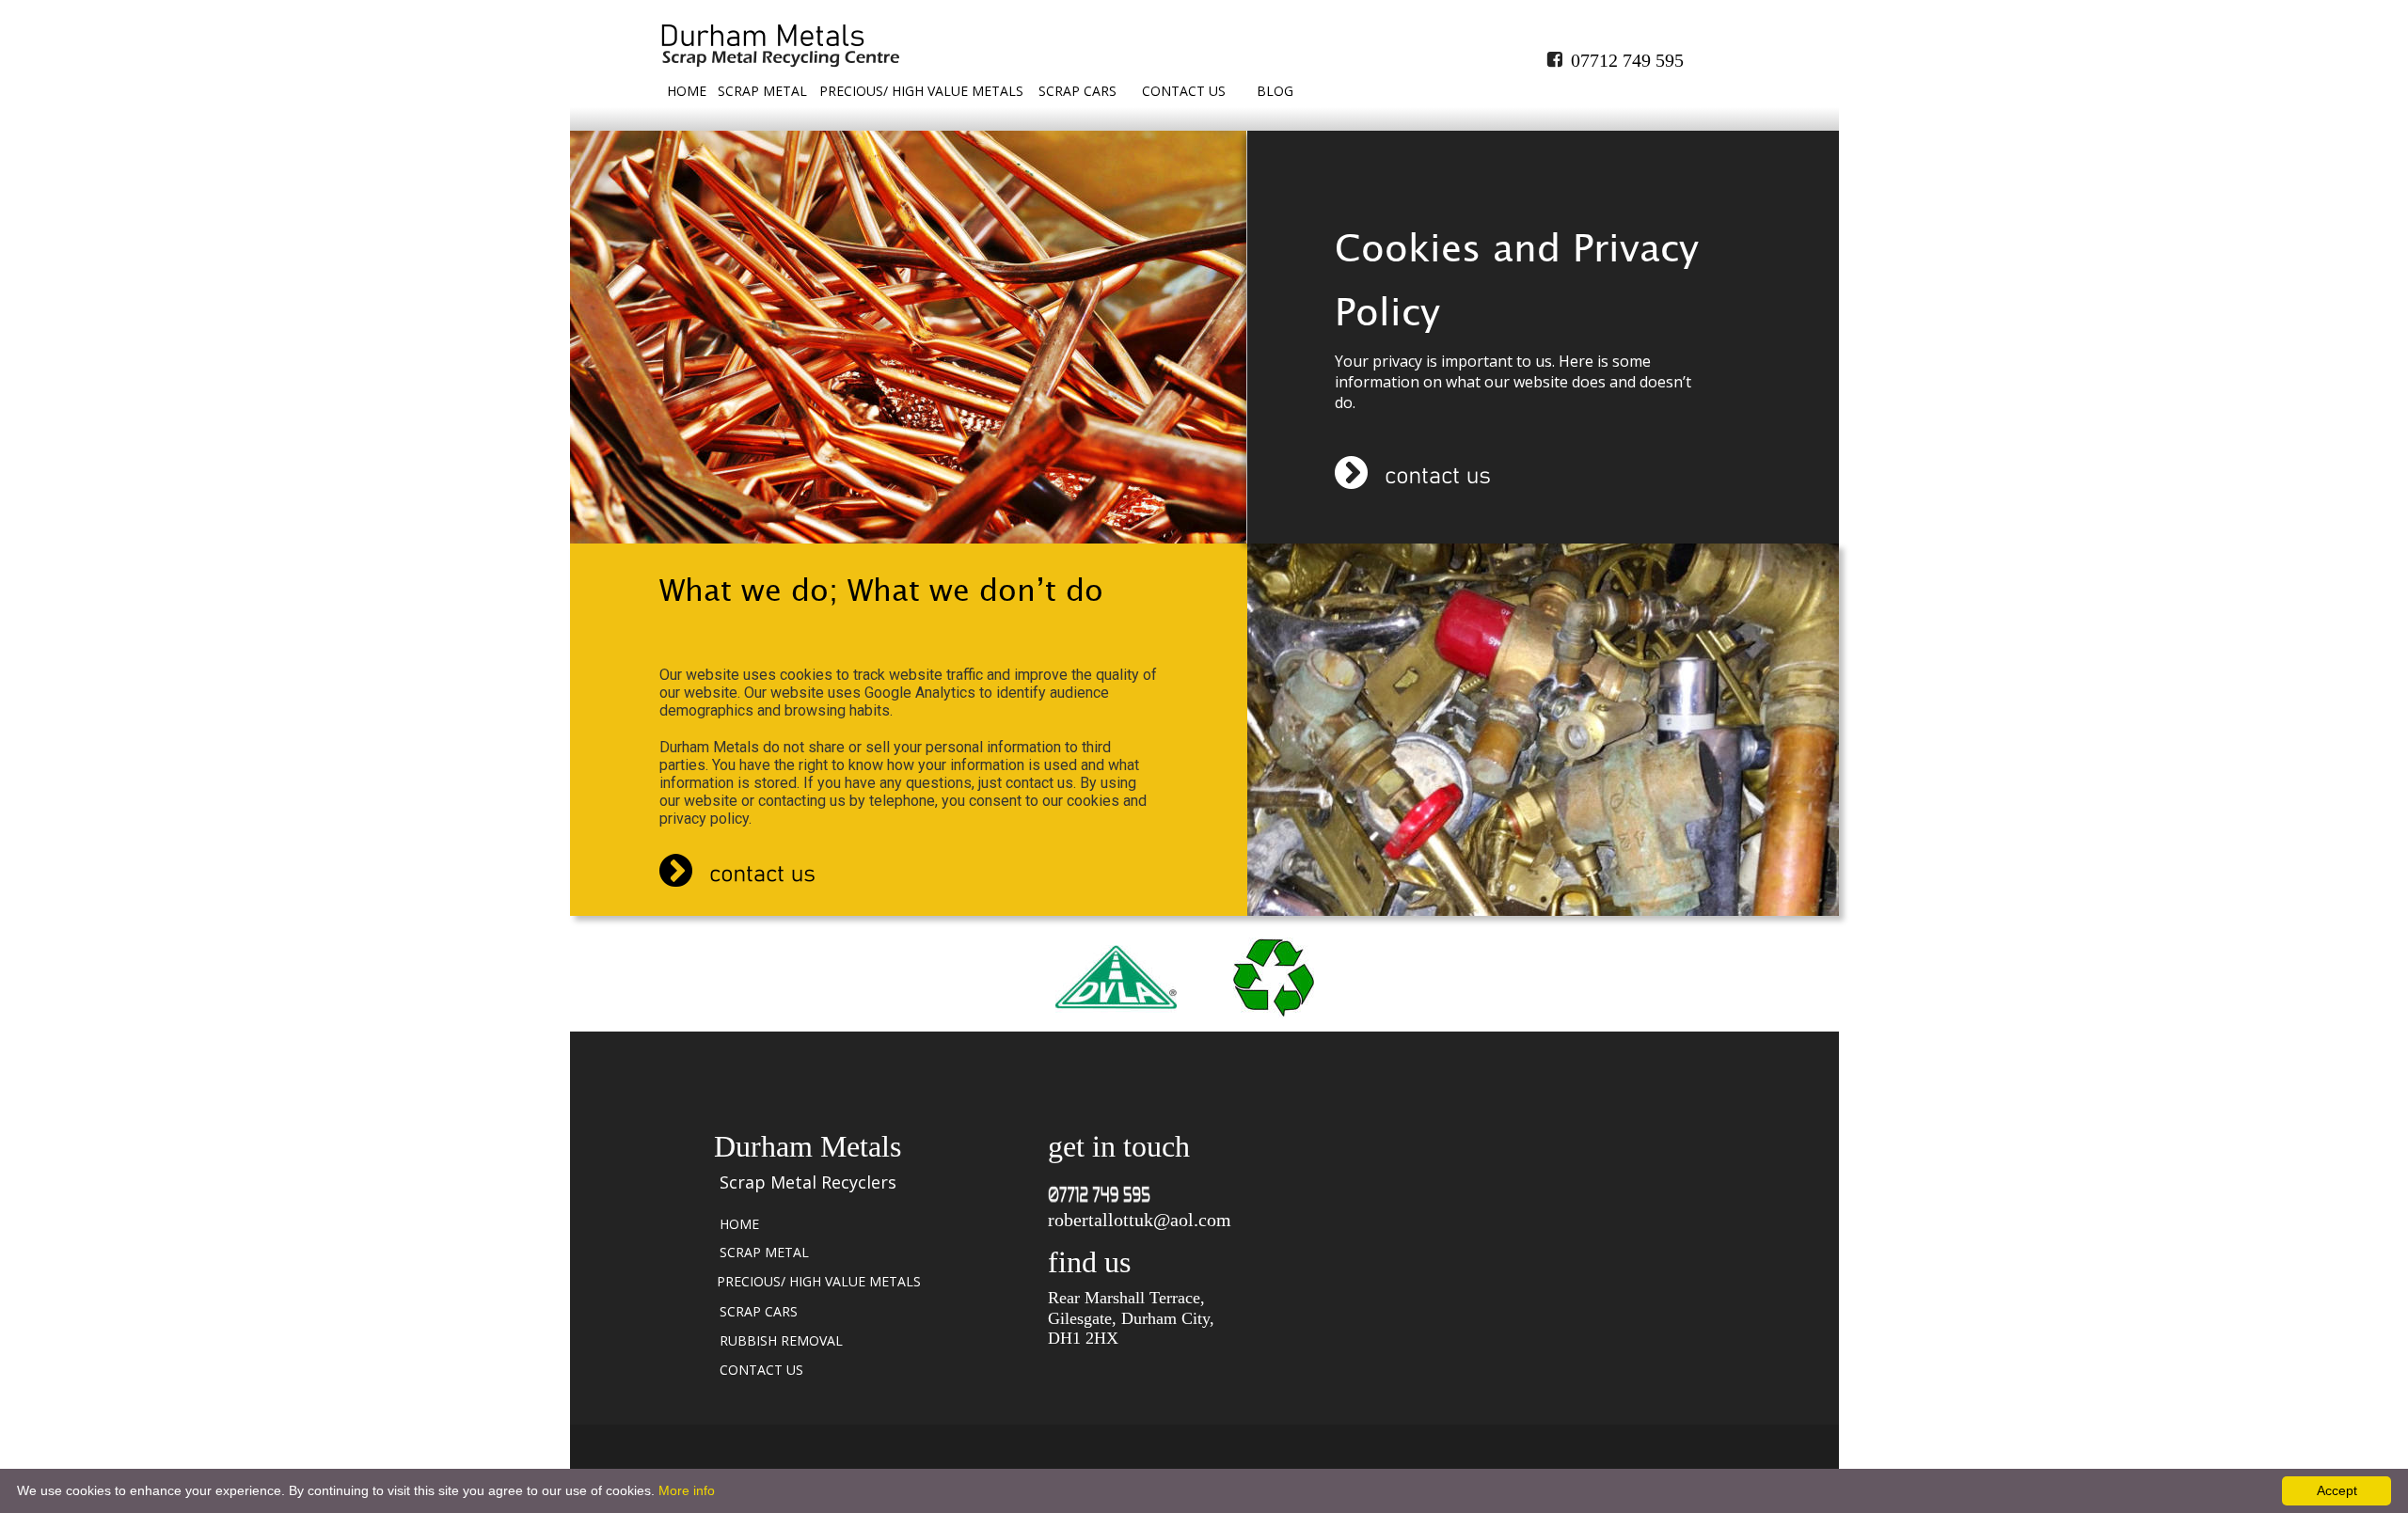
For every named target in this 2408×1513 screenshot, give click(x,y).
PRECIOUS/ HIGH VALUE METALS (921, 91)
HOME (687, 91)
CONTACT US (1184, 91)
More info (687, 1490)
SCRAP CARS (1077, 91)
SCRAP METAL (762, 91)
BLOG (1275, 91)
